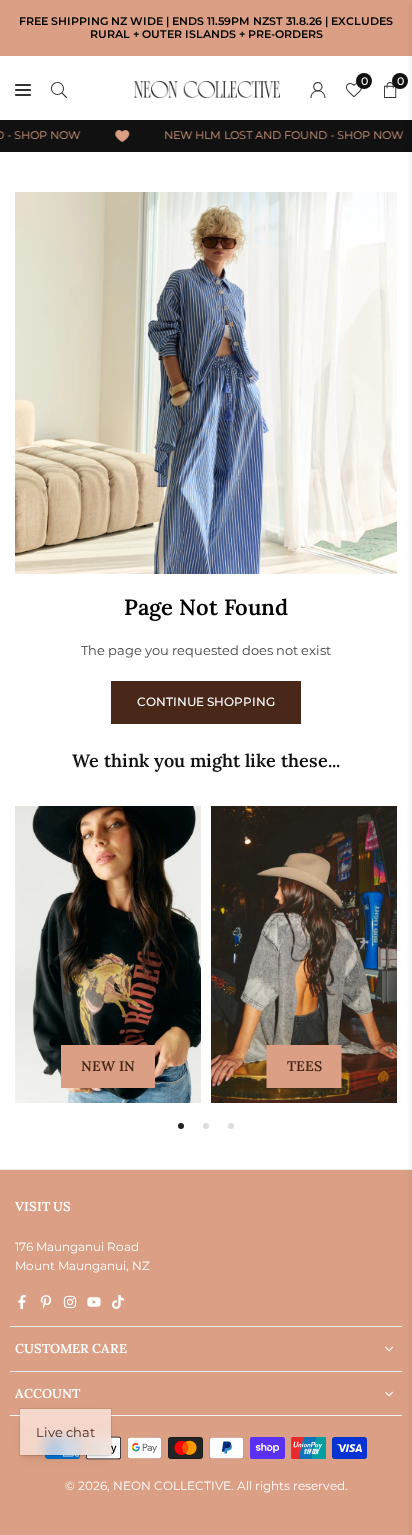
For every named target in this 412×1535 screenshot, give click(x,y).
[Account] (318, 88)
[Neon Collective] (207, 87)
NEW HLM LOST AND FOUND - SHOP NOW (280, 135)
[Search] (59, 88)
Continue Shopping (206, 701)
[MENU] (23, 88)
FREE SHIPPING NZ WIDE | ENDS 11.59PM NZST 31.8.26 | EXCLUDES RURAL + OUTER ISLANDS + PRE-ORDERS (206, 28)
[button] (181, 1126)
